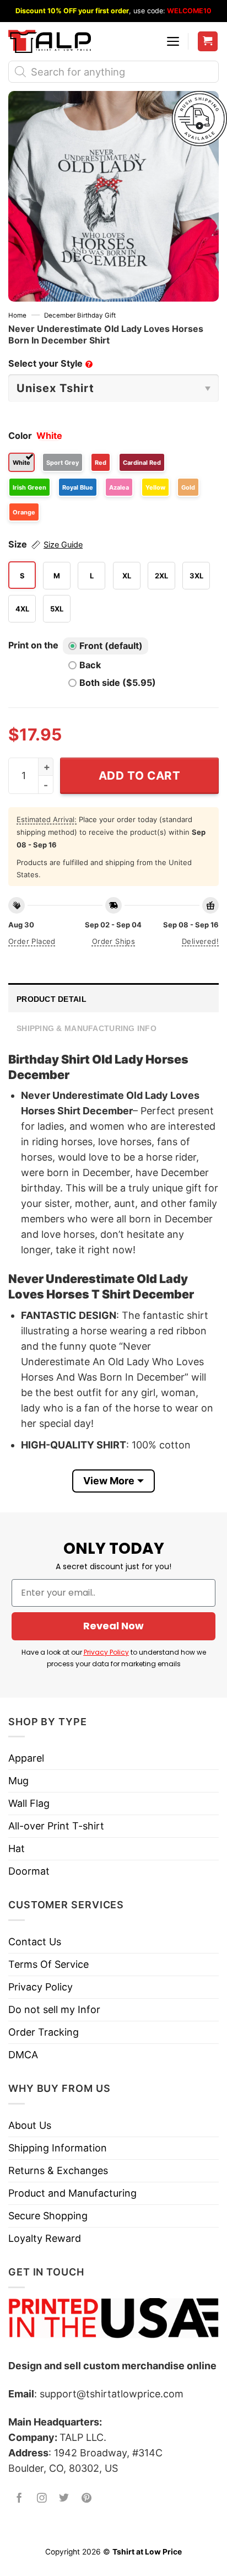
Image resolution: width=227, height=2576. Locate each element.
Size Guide (63, 545)
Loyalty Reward (45, 2238)
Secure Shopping (48, 2216)
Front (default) (111, 646)
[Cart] (208, 42)
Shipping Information (58, 2148)
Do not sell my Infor (54, 2009)
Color (20, 436)
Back (90, 665)
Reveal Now (113, 1626)
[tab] (113, 998)
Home (17, 315)
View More (109, 1481)
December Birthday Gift (80, 315)
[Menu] (173, 41)
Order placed (32, 941)
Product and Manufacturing (72, 2193)
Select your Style (50, 363)
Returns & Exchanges (58, 2170)
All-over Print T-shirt (56, 1826)
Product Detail (52, 999)
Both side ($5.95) (118, 683)
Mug (18, 1781)
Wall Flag (29, 1803)
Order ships (113, 941)
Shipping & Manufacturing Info (87, 1028)
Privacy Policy (106, 1652)
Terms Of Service (48, 1964)
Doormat (29, 1871)
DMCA (23, 2055)
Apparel (26, 1758)
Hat (17, 1848)
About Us (30, 2125)
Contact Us (35, 1942)
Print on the (33, 645)
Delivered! (200, 941)
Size (45, 544)
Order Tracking (44, 2032)
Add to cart (140, 776)
